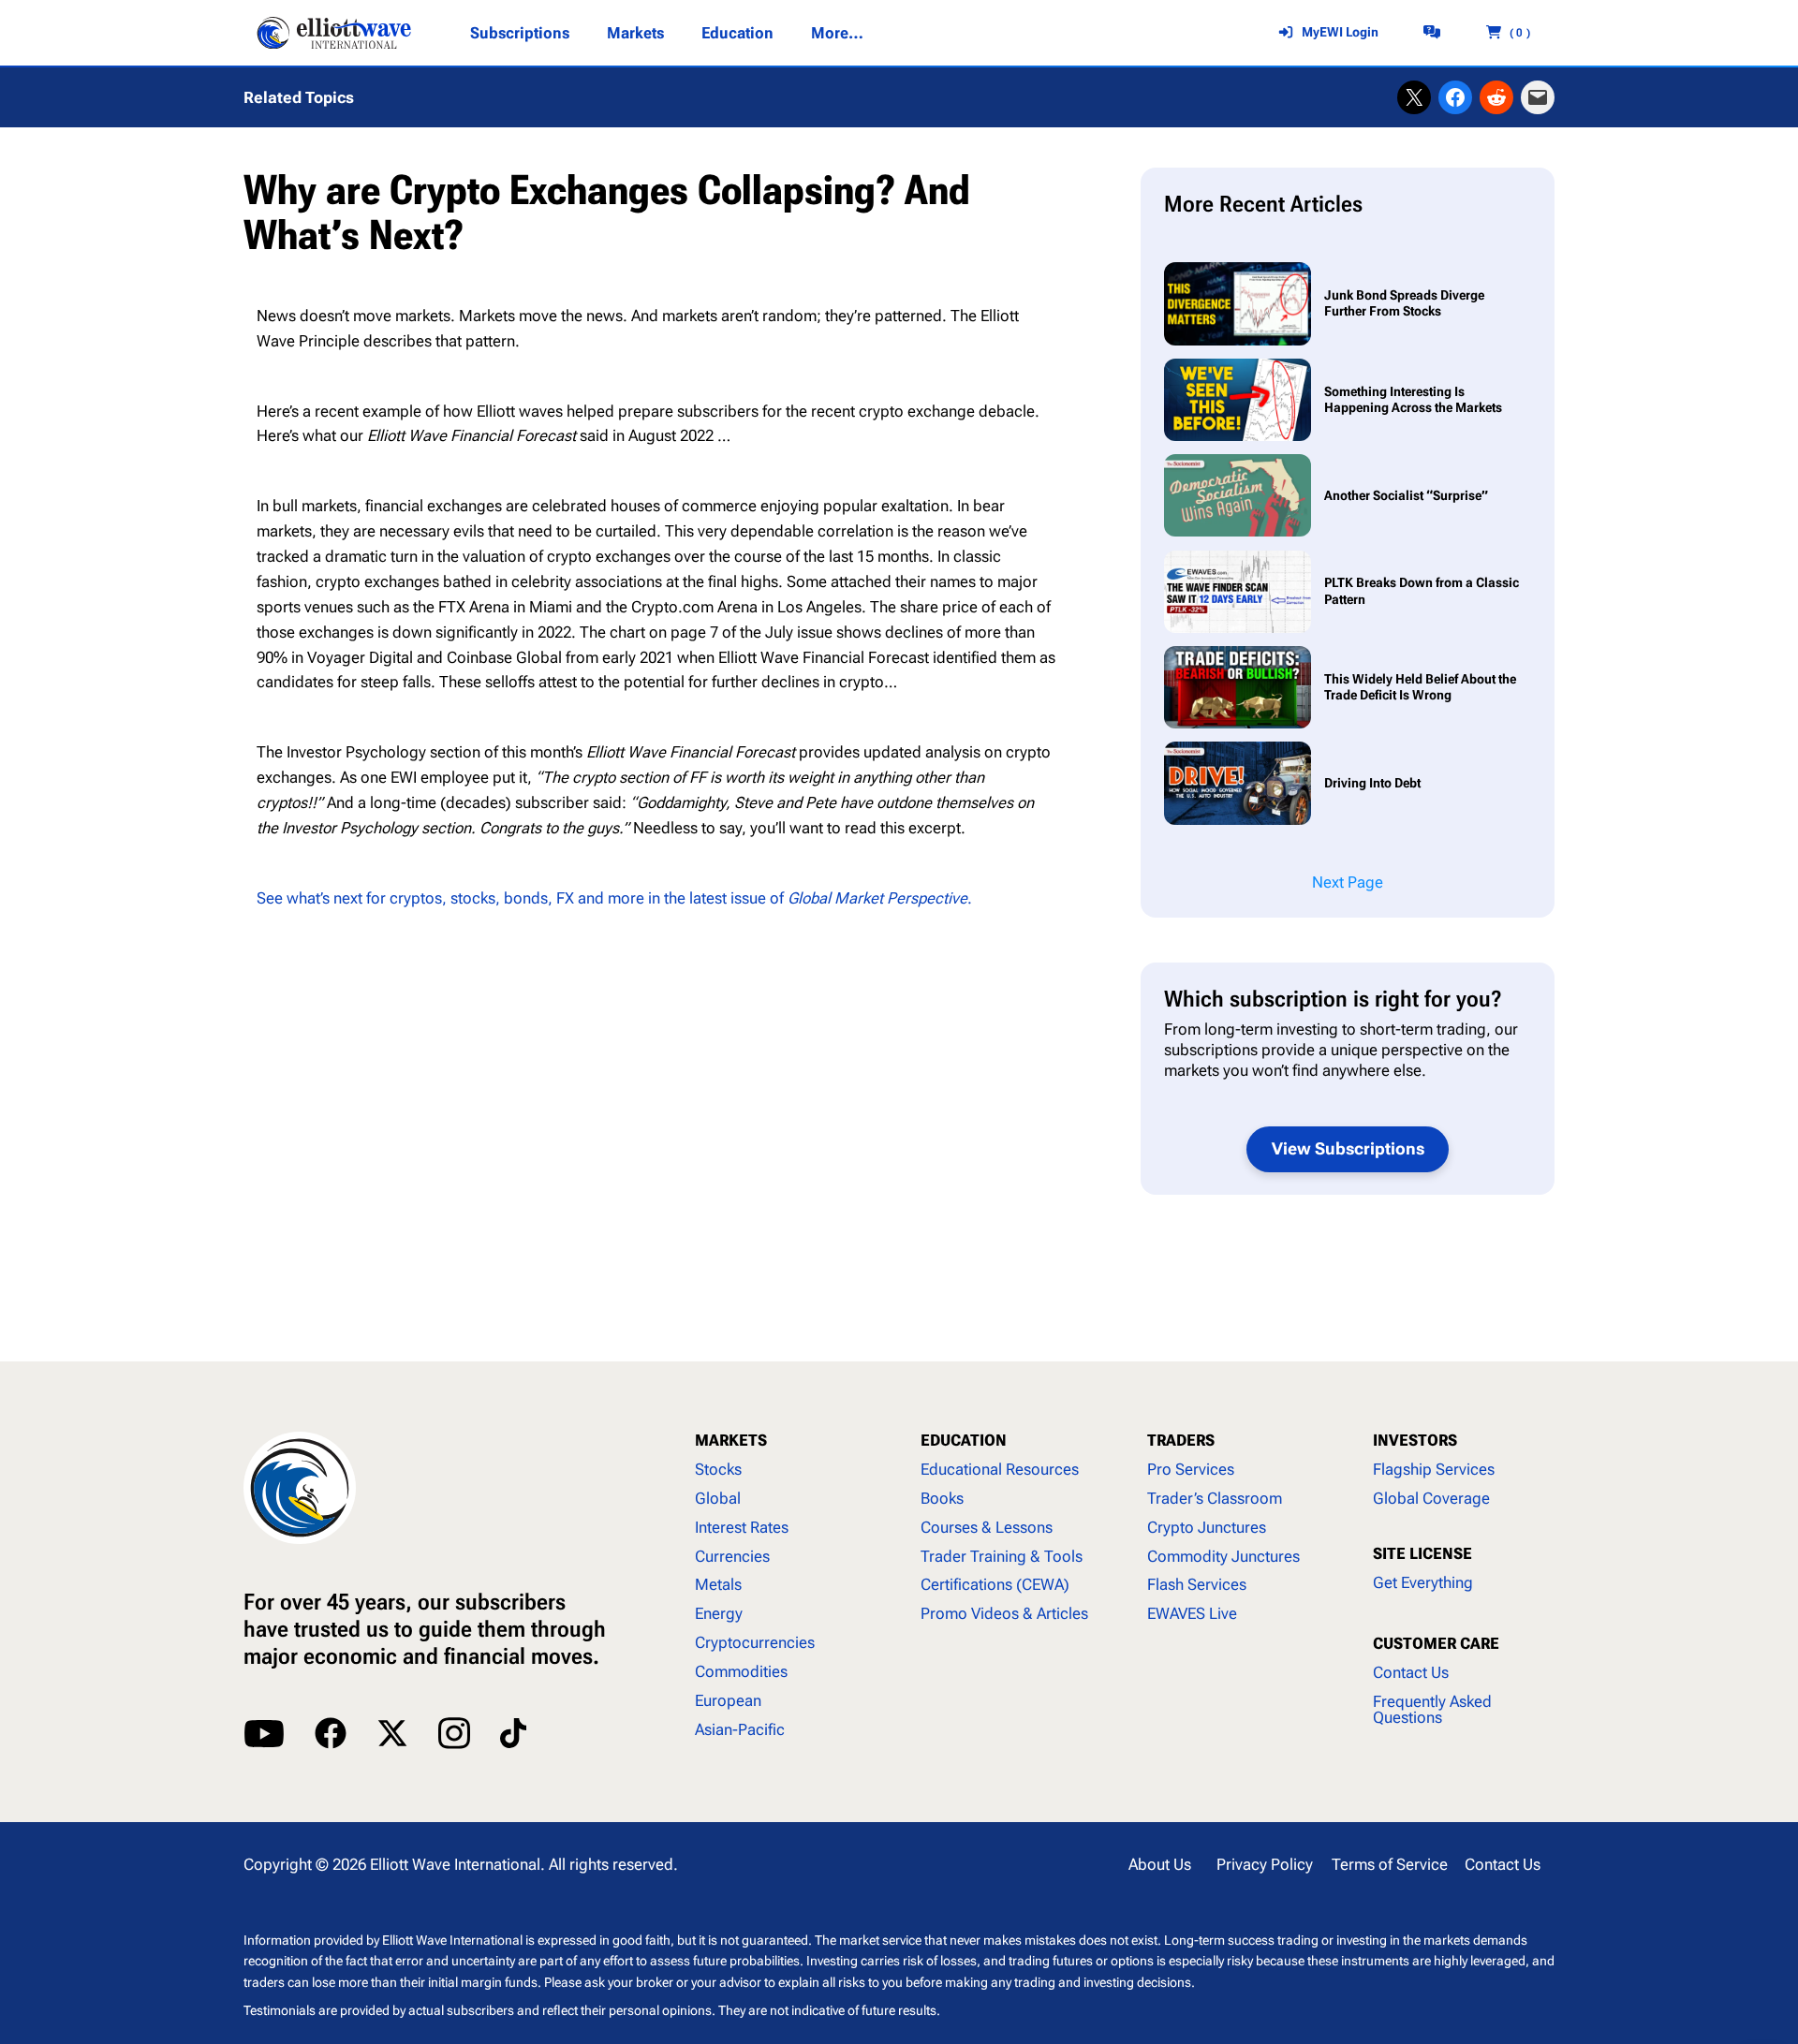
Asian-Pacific (740, 1729)
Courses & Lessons (987, 1527)
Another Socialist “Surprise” (1406, 496)
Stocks (718, 1469)
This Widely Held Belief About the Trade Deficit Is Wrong (1420, 687)
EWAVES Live (1192, 1613)
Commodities (741, 1671)
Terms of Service (1390, 1864)
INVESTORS (1415, 1440)
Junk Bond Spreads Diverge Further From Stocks (1404, 303)
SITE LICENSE (1422, 1553)
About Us (1160, 1864)
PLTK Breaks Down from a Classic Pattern (1422, 591)
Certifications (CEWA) (995, 1584)
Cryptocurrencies (755, 1642)
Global (718, 1498)
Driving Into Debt (1374, 783)
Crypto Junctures (1207, 1527)
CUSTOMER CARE (1436, 1643)
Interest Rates (742, 1527)
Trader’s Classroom (1215, 1498)
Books (942, 1498)
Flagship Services (1434, 1469)
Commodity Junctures (1223, 1556)
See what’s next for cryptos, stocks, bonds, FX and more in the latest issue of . (614, 898)
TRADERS (1181, 1440)
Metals (718, 1584)
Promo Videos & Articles (1004, 1613)
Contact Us (1411, 1672)
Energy (719, 1613)
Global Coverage (1431, 1498)
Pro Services (1191, 1469)
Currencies (732, 1556)
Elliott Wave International (455, 1864)
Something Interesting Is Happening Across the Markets (1413, 400)
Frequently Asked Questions (1432, 1709)
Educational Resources (1000, 1469)
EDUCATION (964, 1440)
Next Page (1348, 882)
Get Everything (1423, 1582)
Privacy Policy (1265, 1864)
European (728, 1700)
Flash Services (1197, 1584)
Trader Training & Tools (1002, 1556)
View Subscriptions (1348, 1148)
